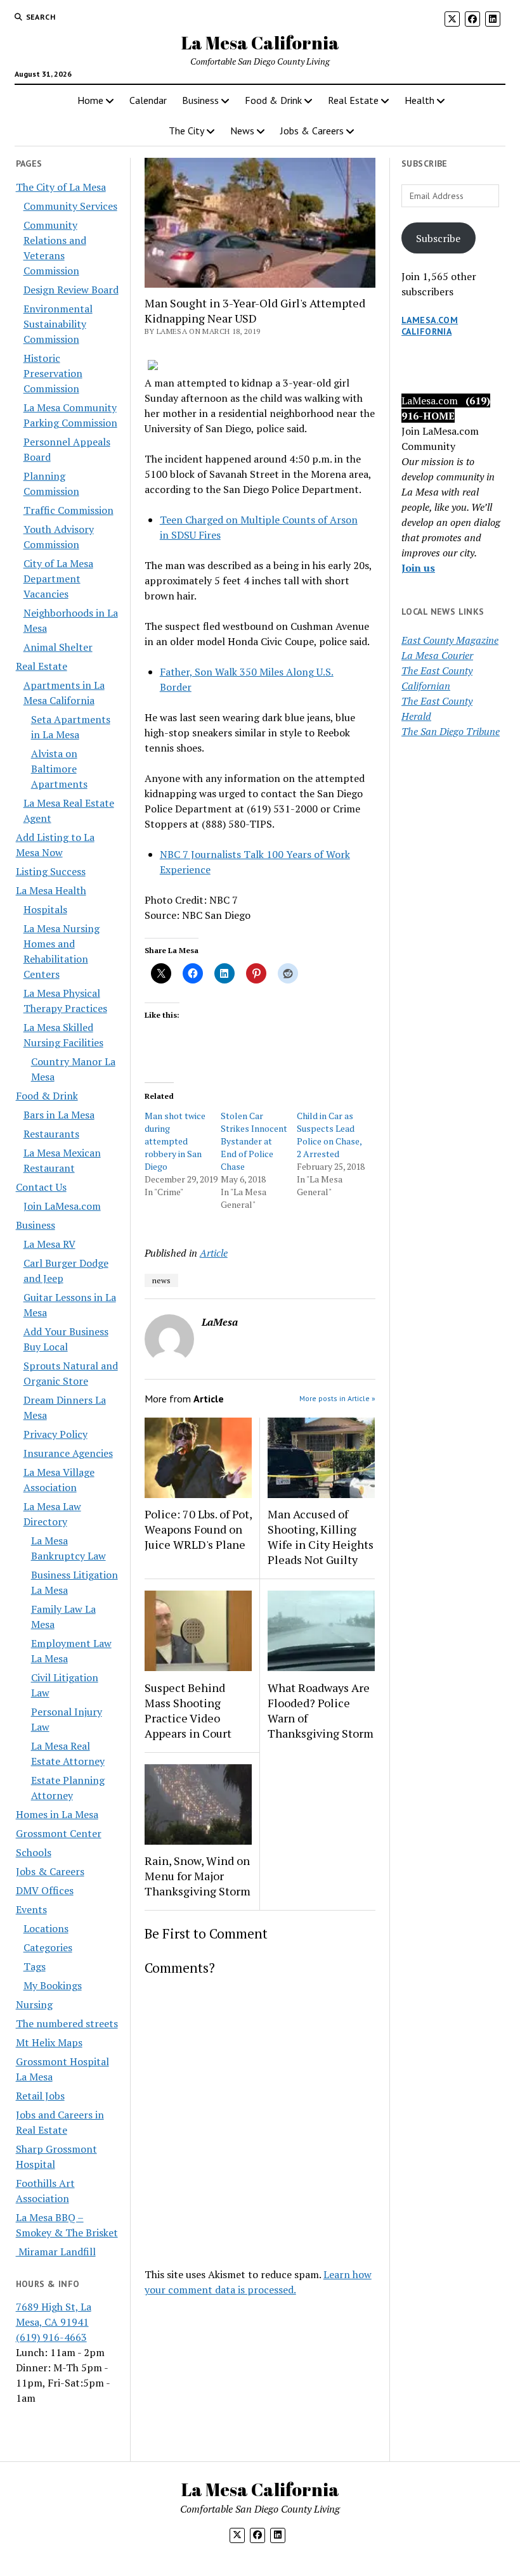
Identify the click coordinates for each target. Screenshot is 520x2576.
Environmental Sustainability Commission (58, 324)
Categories (48, 1947)
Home (90, 100)
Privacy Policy (55, 1434)
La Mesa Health (51, 890)
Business (200, 100)
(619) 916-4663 (51, 2337)
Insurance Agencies (68, 1453)
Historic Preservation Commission (53, 373)
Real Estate (353, 100)
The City (186, 131)
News (242, 131)
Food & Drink (273, 100)
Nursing (34, 2004)
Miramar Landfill (56, 2252)
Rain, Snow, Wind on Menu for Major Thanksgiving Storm (198, 1876)
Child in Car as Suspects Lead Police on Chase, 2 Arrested (329, 1135)
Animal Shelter (58, 647)
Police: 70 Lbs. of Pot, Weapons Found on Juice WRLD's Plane (198, 1529)
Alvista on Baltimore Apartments (59, 769)
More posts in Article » (337, 1398)
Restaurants (51, 1134)
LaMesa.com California (430, 326)
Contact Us (41, 1187)
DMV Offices (45, 1890)
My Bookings (53, 1985)
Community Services (70, 206)
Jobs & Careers (312, 131)
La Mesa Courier (437, 655)
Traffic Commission (68, 510)
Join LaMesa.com (62, 1206)
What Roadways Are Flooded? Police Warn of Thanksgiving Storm (321, 1710)
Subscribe (438, 238)
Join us (418, 568)
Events (31, 1909)
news (161, 1280)
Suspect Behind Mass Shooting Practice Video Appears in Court (188, 1710)
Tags (35, 1966)
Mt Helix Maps (49, 2042)
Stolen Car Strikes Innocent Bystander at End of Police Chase (254, 1141)
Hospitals (45, 909)
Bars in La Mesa (59, 1115)
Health (419, 100)
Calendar (148, 100)
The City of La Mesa (61, 187)
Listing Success (51, 871)
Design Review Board (71, 290)
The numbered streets (67, 2023)
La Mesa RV (49, 1244)
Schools (34, 1852)
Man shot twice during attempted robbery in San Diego (175, 1141)
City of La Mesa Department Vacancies (58, 579)
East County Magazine (450, 640)
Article (214, 1253)
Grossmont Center (59, 1833)
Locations (46, 1928)
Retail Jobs (40, 2096)
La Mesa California (260, 42)
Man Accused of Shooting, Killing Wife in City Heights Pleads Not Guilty (321, 1537)
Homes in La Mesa (57, 1814)
